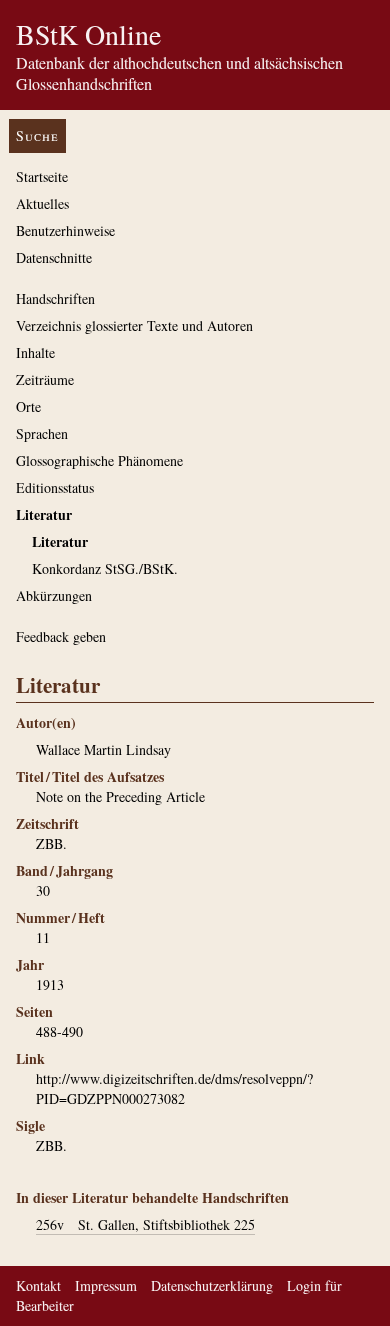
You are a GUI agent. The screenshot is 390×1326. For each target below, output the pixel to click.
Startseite (42, 176)
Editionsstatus (55, 487)
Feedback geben (61, 636)
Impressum (106, 1285)
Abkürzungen (54, 595)
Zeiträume (45, 379)
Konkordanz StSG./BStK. (105, 568)
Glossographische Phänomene (99, 460)
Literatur (44, 514)
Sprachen (42, 433)
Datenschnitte (54, 257)
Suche (37, 135)
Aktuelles (42, 203)
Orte (28, 406)
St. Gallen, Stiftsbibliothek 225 (145, 1224)
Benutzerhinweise (65, 230)
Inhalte (35, 352)
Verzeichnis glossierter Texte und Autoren (134, 325)
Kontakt (38, 1285)
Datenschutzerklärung (212, 1285)
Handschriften (55, 298)
